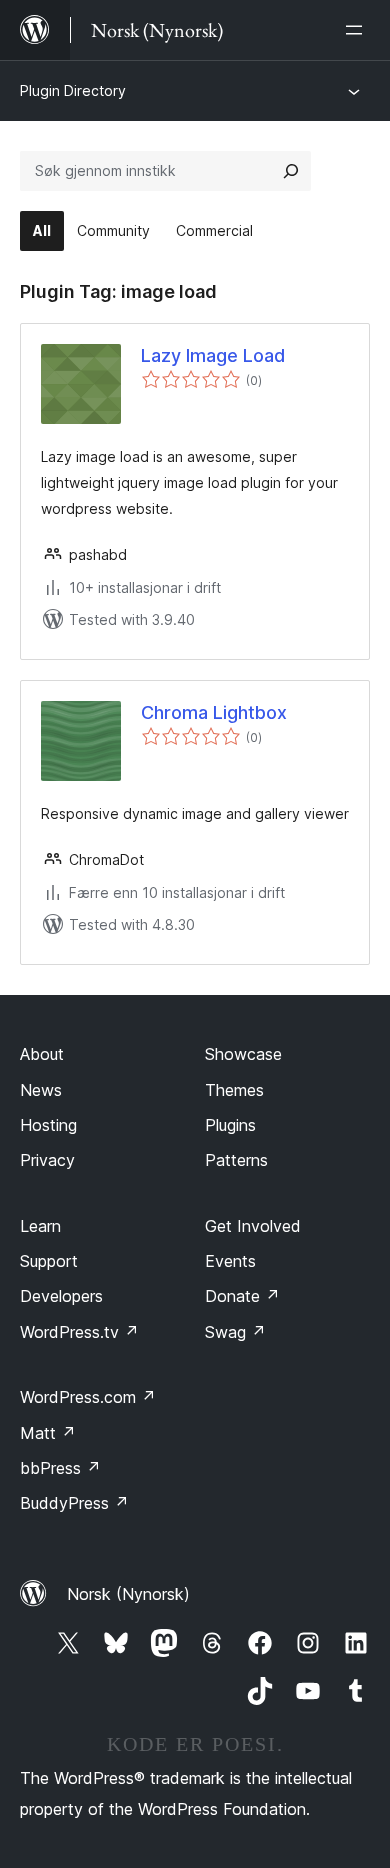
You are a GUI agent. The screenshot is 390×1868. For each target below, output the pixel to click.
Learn (40, 1226)
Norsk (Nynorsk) (128, 1594)
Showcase (243, 1054)
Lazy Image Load (213, 355)
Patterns (236, 1160)
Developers (61, 1296)
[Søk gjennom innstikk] (291, 171)
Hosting (48, 1125)
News (41, 1090)
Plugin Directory (73, 90)
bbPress (60, 1468)
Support (49, 1261)
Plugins (230, 1125)
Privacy (47, 1160)
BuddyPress (74, 1503)
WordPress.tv (79, 1332)
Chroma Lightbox (214, 712)
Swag (235, 1332)
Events (230, 1261)
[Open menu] (358, 30)
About (42, 1054)
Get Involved (253, 1226)
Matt (48, 1433)
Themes (234, 1090)
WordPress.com (88, 1397)
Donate (242, 1296)
